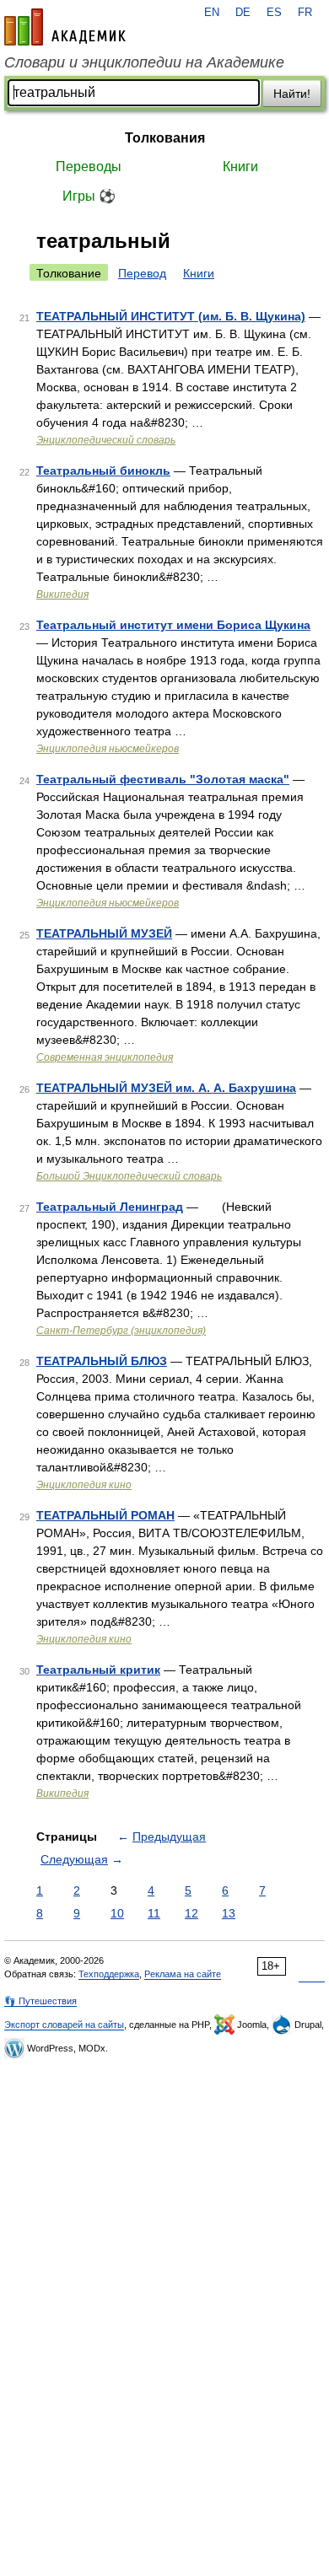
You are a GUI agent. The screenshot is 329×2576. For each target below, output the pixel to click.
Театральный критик (98, 1670)
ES (274, 13)
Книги (240, 167)
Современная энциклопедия (105, 1057)
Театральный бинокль (103, 471)
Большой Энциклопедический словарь (129, 1176)
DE (243, 13)
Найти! (292, 94)
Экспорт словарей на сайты (64, 2025)
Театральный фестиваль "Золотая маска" (163, 779)
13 (229, 1913)
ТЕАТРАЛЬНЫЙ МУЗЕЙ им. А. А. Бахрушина (166, 1088)
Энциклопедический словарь (106, 440)
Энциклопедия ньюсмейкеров (108, 749)
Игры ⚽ (89, 196)
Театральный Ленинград (110, 1207)
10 (117, 1913)
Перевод (142, 273)
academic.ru (65, 27)
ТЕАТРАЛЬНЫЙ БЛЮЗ (102, 1361)
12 (191, 1913)
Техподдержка (109, 1974)
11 (154, 1913)
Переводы (89, 167)
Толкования (165, 138)
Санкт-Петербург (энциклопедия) (121, 1331)
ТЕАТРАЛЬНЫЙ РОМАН (105, 1515)
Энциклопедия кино (84, 1485)
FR (305, 13)
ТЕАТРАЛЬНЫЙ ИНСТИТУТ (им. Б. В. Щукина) (171, 316)
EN (212, 13)
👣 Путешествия (40, 2001)
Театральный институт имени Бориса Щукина (173, 625)
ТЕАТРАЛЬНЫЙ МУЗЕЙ (104, 933)
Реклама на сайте (183, 1974)
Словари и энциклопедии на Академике (144, 62)
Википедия (62, 594)
